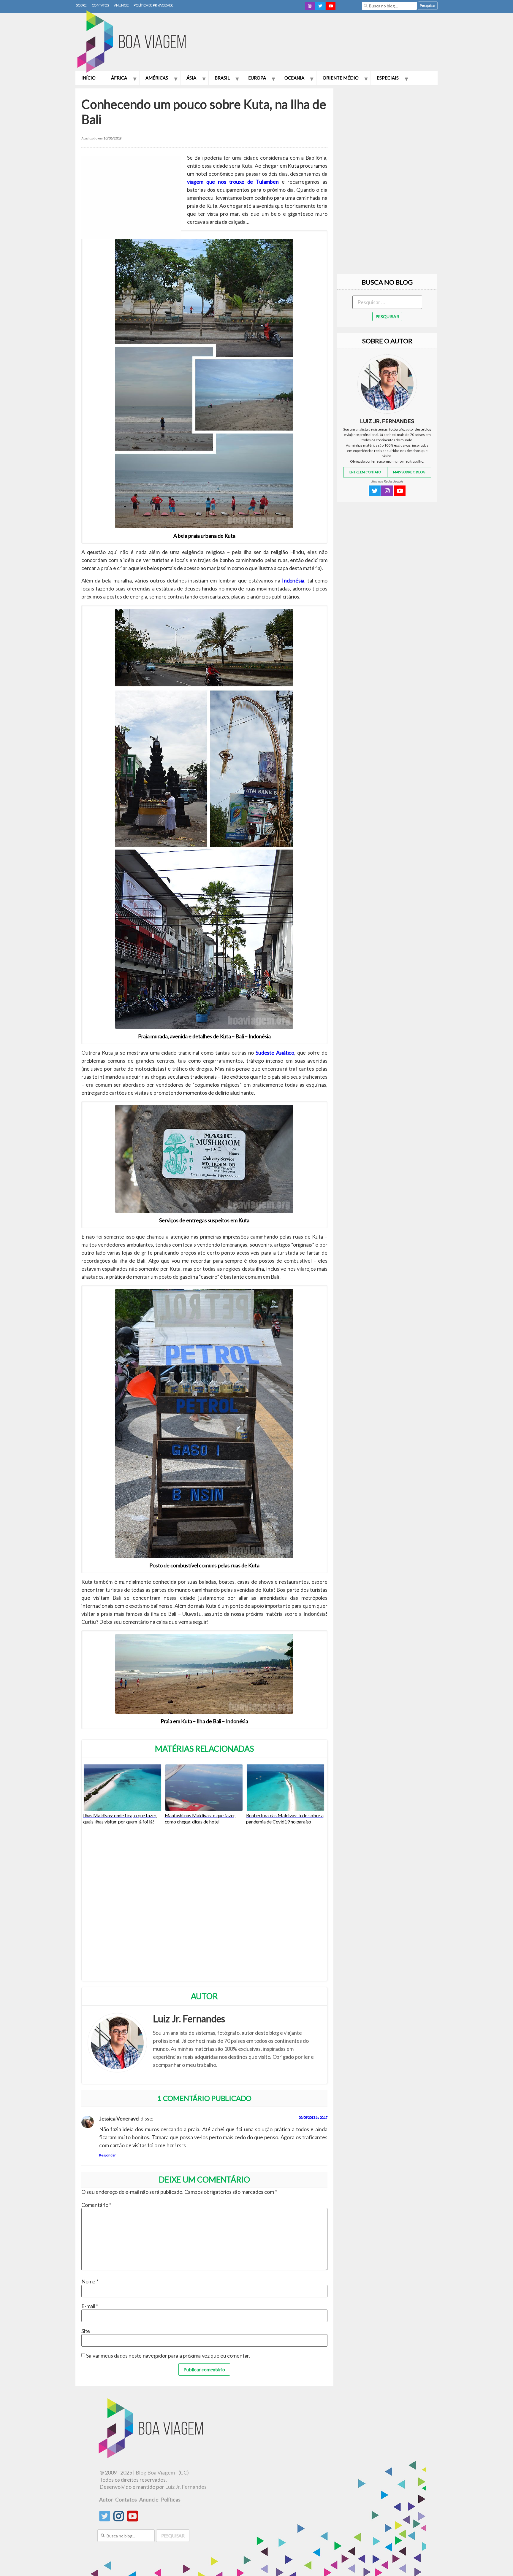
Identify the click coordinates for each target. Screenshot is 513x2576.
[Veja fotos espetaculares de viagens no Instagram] (119, 2519)
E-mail (90, 2306)
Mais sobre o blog (409, 472)
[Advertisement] (330, 43)
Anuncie (121, 5)
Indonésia (293, 580)
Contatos (100, 5)
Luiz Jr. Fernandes (186, 2487)
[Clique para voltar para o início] (152, 2456)
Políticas (171, 2499)
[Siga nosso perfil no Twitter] (105, 2519)
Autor (106, 2499)
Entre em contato (365, 472)
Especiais (388, 78)
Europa (257, 78)
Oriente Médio (341, 78)
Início (88, 78)
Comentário (96, 2205)
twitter (320, 6)
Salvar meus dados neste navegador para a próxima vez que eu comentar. (168, 2356)
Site (86, 2331)
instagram (310, 6)
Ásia (191, 78)
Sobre (81, 5)
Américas (157, 78)
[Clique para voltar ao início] (135, 42)
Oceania (294, 78)
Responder (107, 2155)
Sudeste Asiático (275, 1053)
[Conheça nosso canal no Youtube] (133, 2519)
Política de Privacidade (153, 5)
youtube (331, 6)
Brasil (222, 78)
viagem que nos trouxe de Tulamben (233, 182)
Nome (90, 2281)
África (119, 78)
